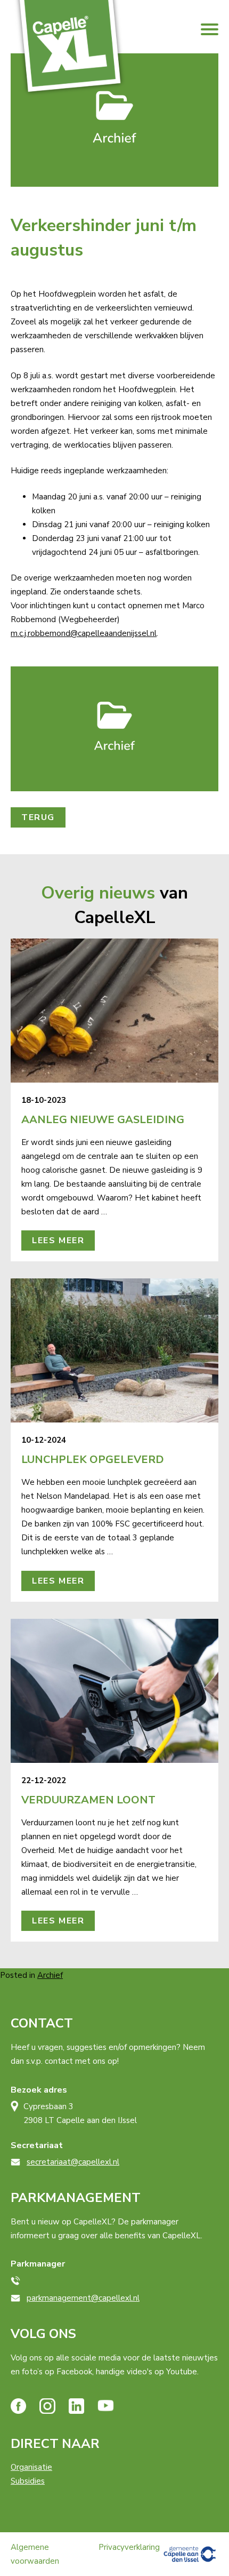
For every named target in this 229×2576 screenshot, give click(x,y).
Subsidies (28, 2481)
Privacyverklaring (129, 2547)
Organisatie (31, 2467)
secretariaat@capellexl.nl (73, 2162)
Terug (38, 817)
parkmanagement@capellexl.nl (83, 2298)
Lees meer (58, 1241)
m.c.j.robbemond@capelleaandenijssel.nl (84, 633)
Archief (50, 1975)
